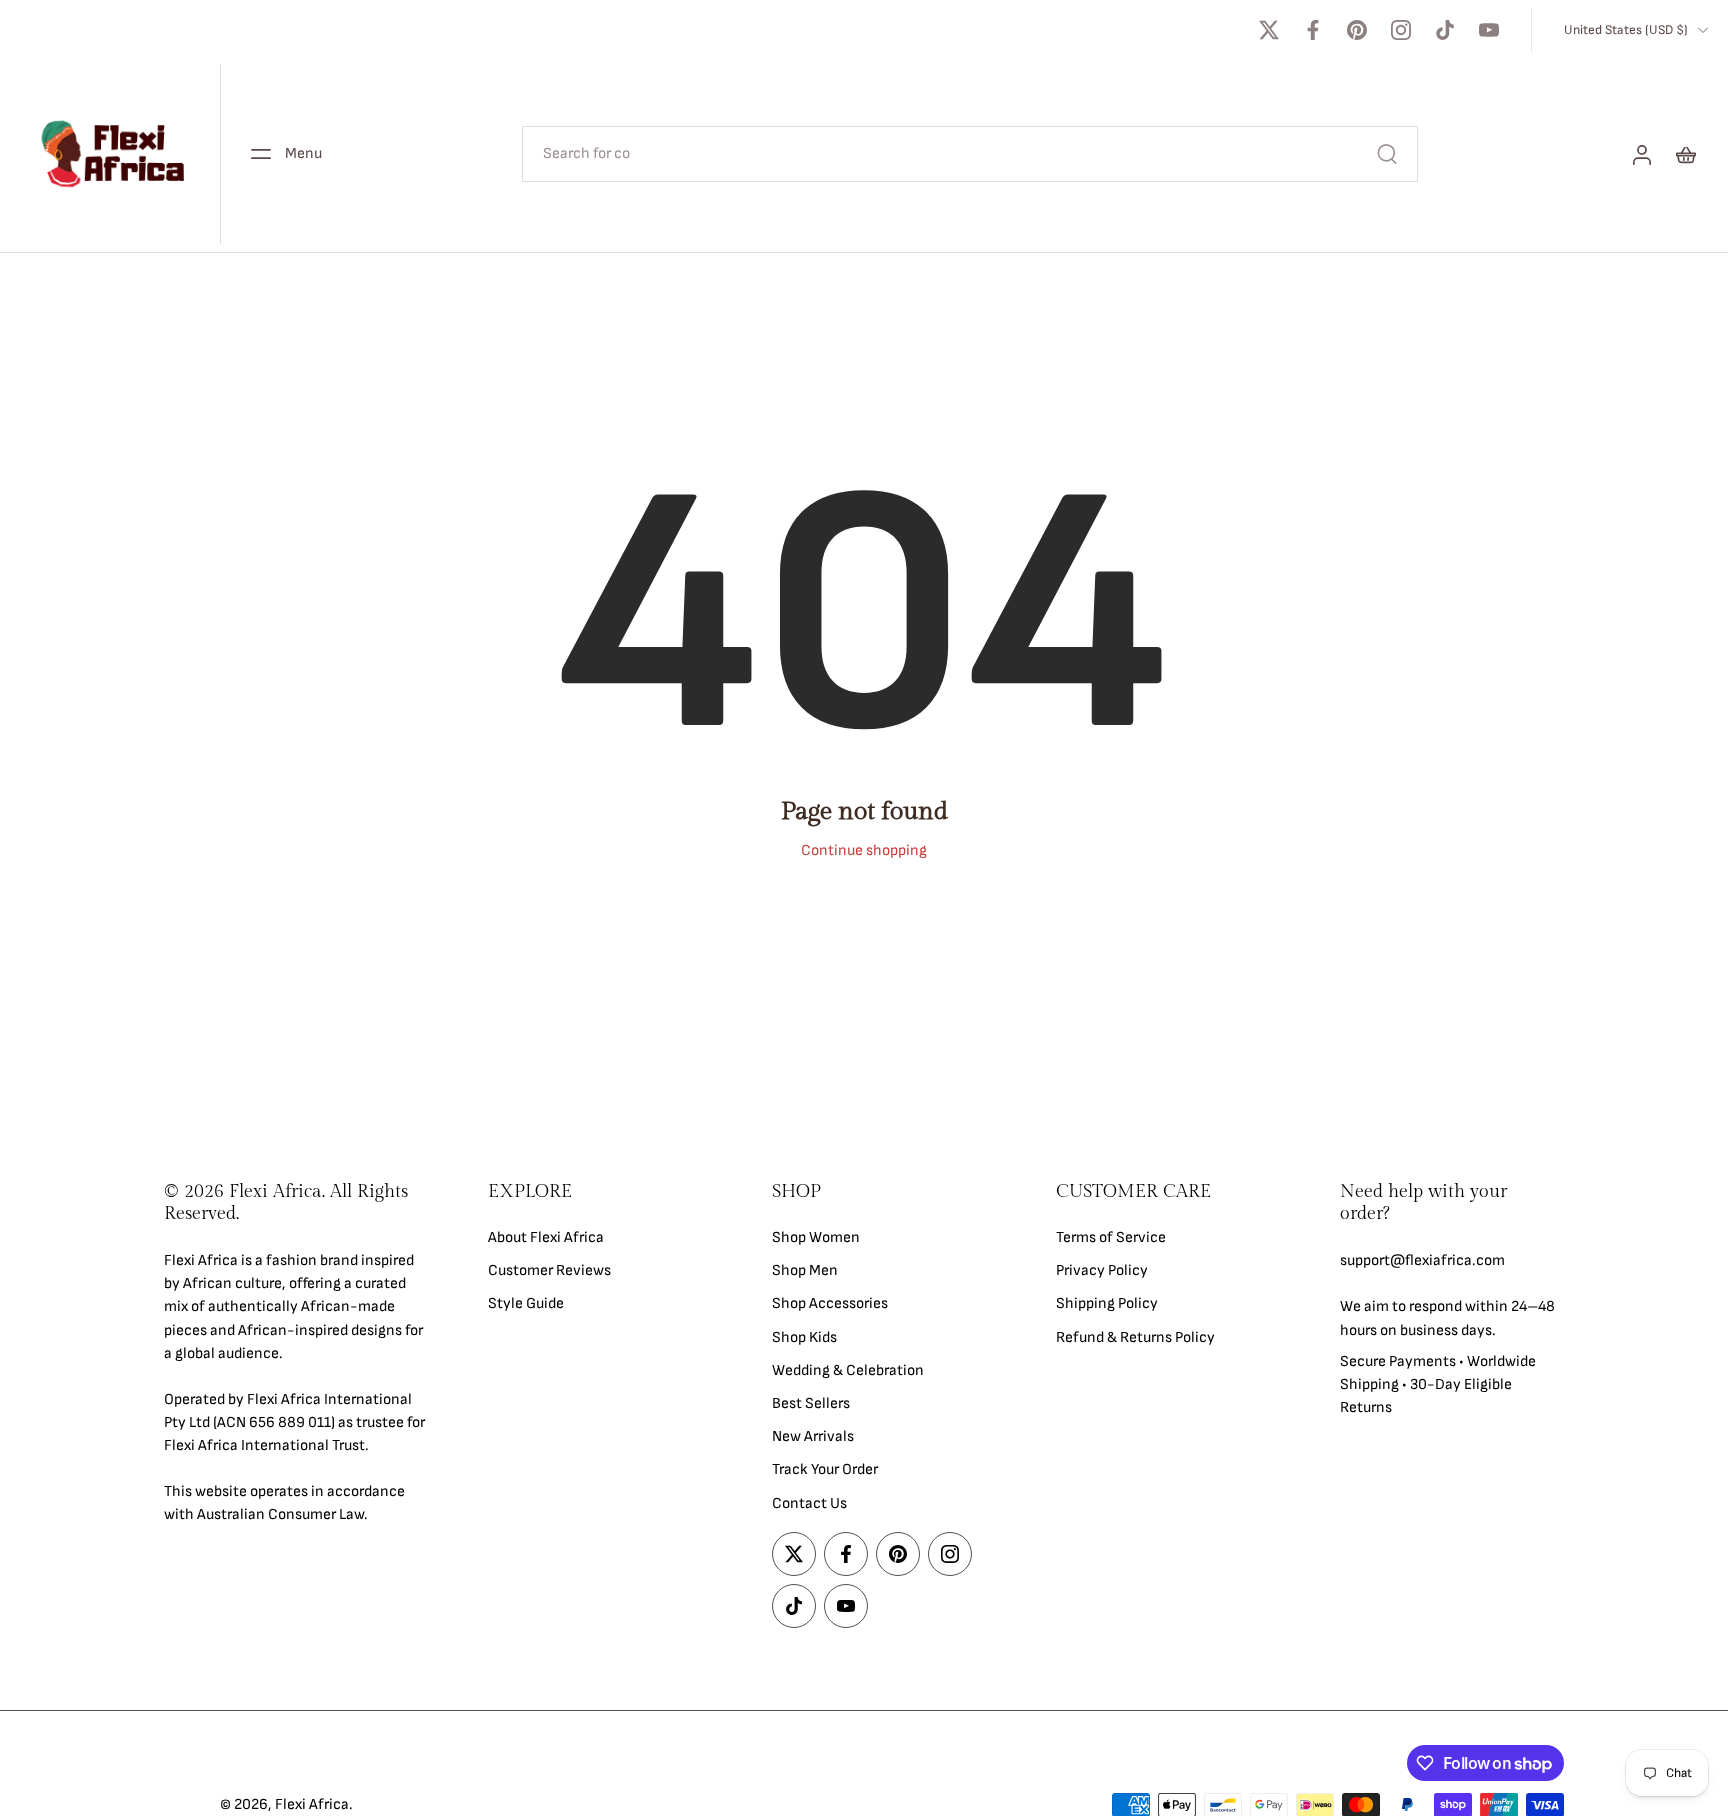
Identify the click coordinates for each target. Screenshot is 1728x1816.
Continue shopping (864, 850)
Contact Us (809, 1502)
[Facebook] (1313, 30)
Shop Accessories (830, 1303)
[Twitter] (1269, 30)
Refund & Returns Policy (1135, 1336)
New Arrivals (813, 1436)
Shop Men (805, 1270)
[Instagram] (1401, 30)
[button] (296, 1203)
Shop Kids (804, 1336)
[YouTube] (1489, 30)
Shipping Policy (1107, 1303)
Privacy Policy (1102, 1270)
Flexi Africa (312, 1804)
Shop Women (816, 1237)
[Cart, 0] (1686, 154)
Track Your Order (825, 1469)
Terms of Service (1111, 1237)
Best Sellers (811, 1403)
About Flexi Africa (546, 1237)
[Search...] (1387, 154)
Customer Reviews (549, 1270)
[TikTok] (1445, 30)
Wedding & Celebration (848, 1369)
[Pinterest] (1357, 30)
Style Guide (526, 1303)
